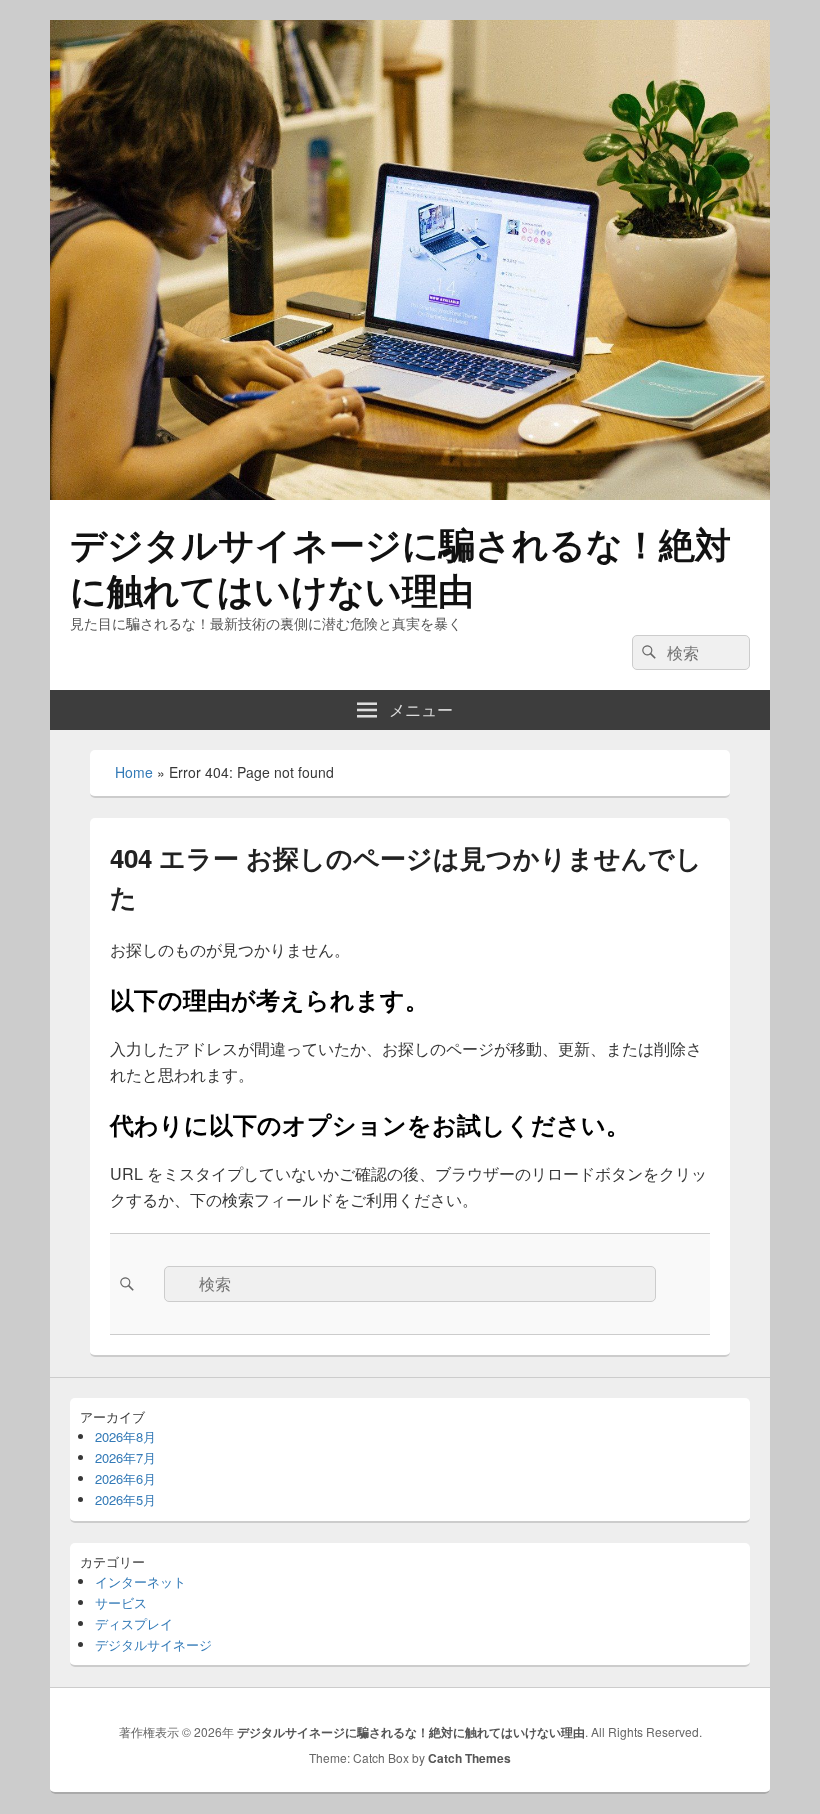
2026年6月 (125, 1478)
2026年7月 (125, 1457)
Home (134, 772)
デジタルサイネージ (153, 1644)
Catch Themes (469, 1758)
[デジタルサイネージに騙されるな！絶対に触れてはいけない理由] (410, 493)
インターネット (140, 1581)
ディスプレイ (134, 1623)
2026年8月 (125, 1436)
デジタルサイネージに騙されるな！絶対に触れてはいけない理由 (400, 566)
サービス (121, 1602)
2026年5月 (125, 1499)
